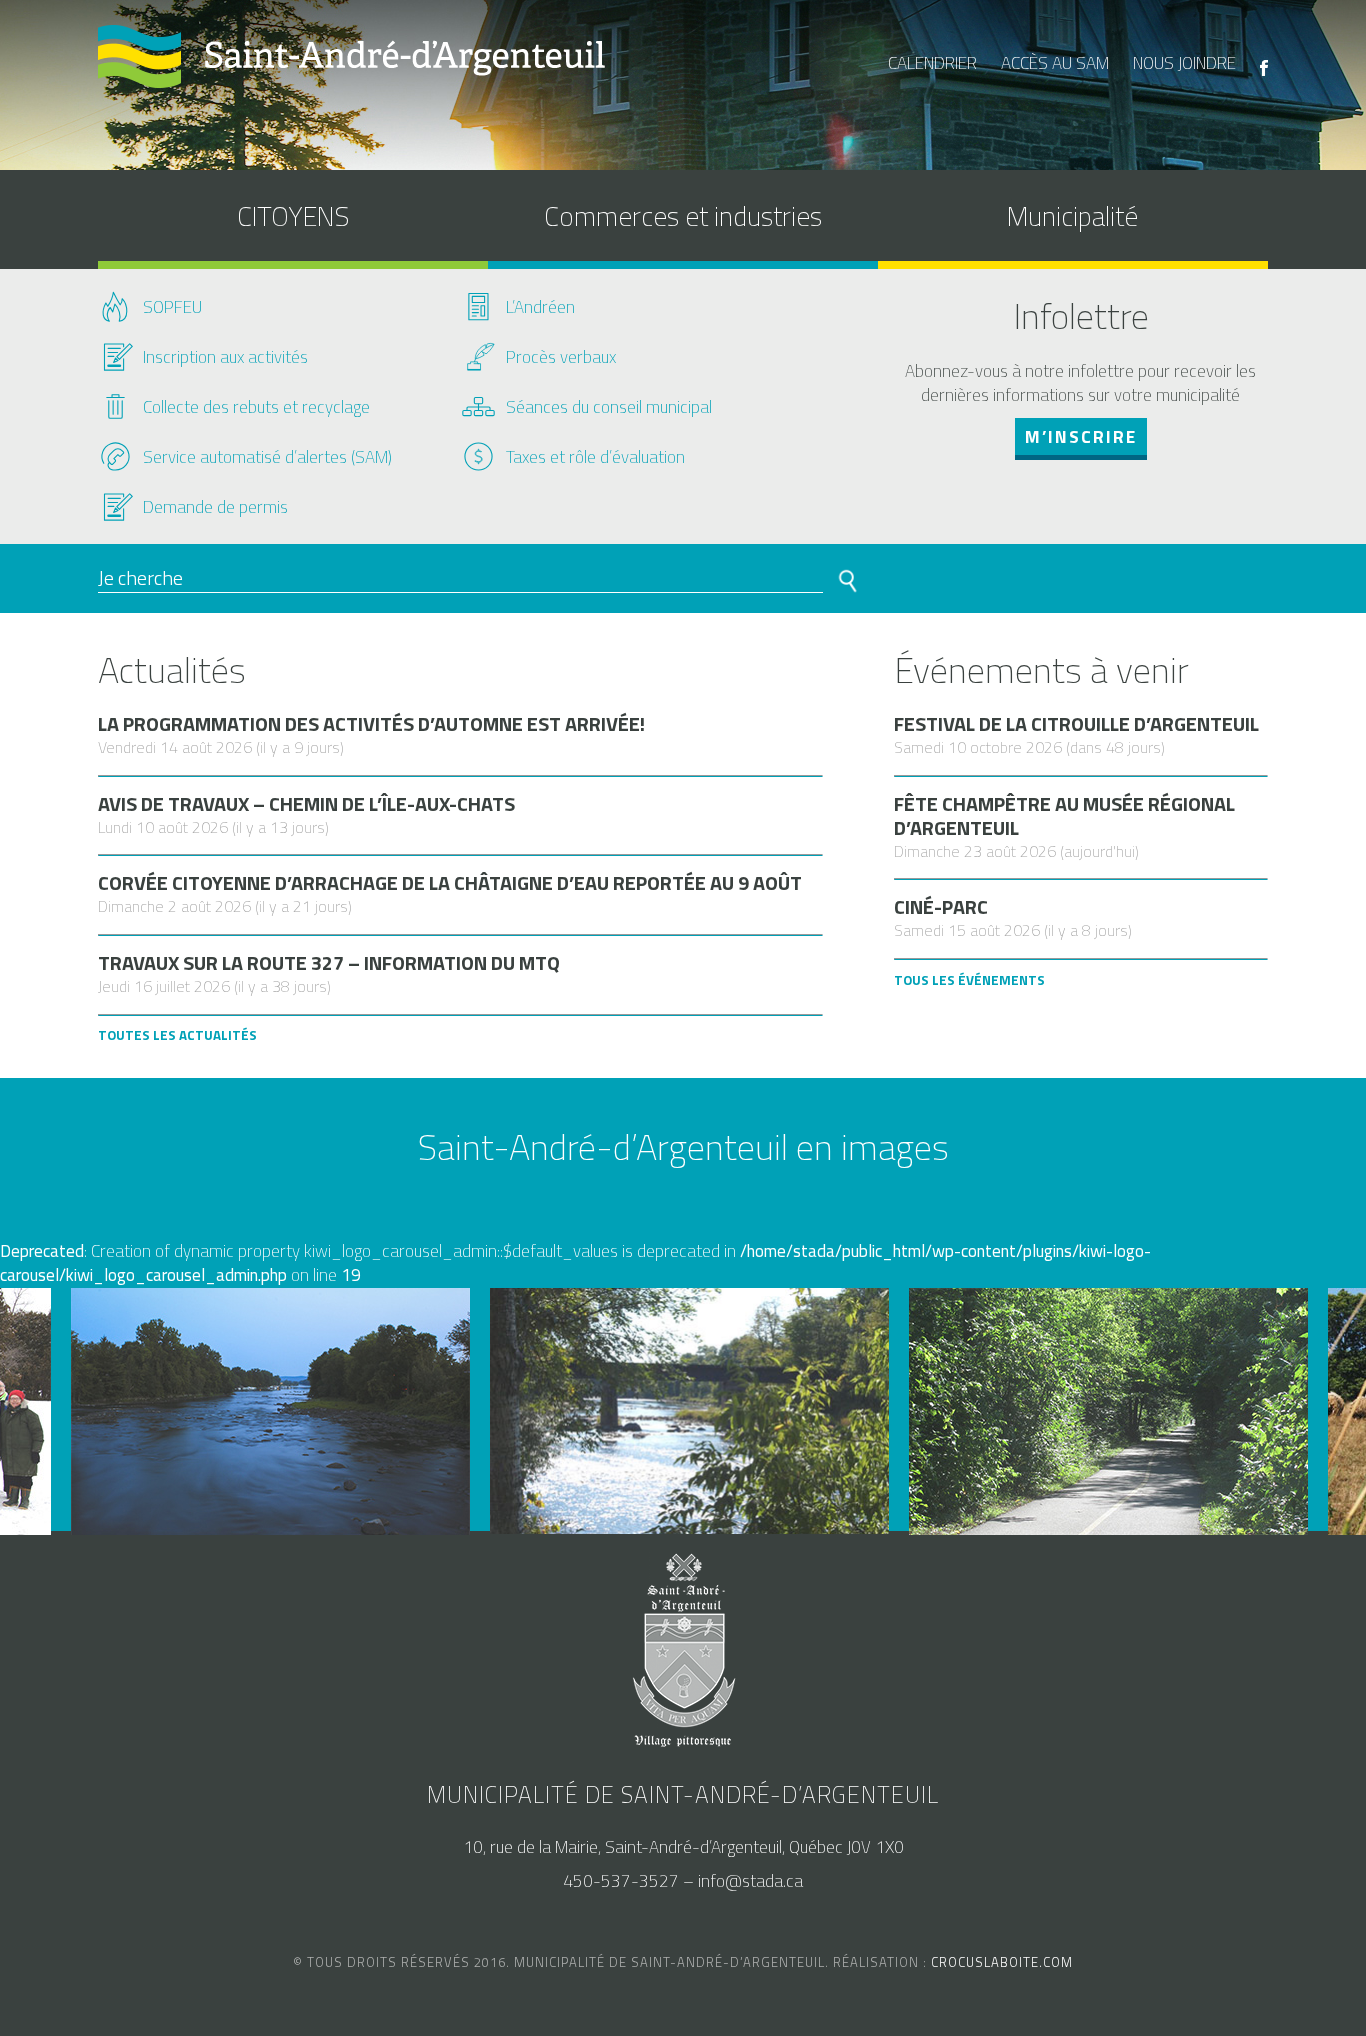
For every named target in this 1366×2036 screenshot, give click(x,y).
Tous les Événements (969, 980)
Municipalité (1072, 215)
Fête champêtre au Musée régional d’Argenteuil (1064, 816)
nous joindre (1184, 63)
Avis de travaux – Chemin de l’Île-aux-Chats (306, 804)
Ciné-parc (941, 907)
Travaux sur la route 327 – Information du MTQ (329, 963)
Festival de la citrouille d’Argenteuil (1076, 724)
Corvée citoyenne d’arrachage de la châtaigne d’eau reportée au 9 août (450, 883)
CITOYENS (293, 215)
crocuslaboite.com (1002, 1962)
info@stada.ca (750, 1881)
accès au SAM (1055, 63)
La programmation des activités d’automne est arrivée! (371, 724)
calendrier (932, 63)
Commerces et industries (683, 215)
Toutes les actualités (177, 1035)
